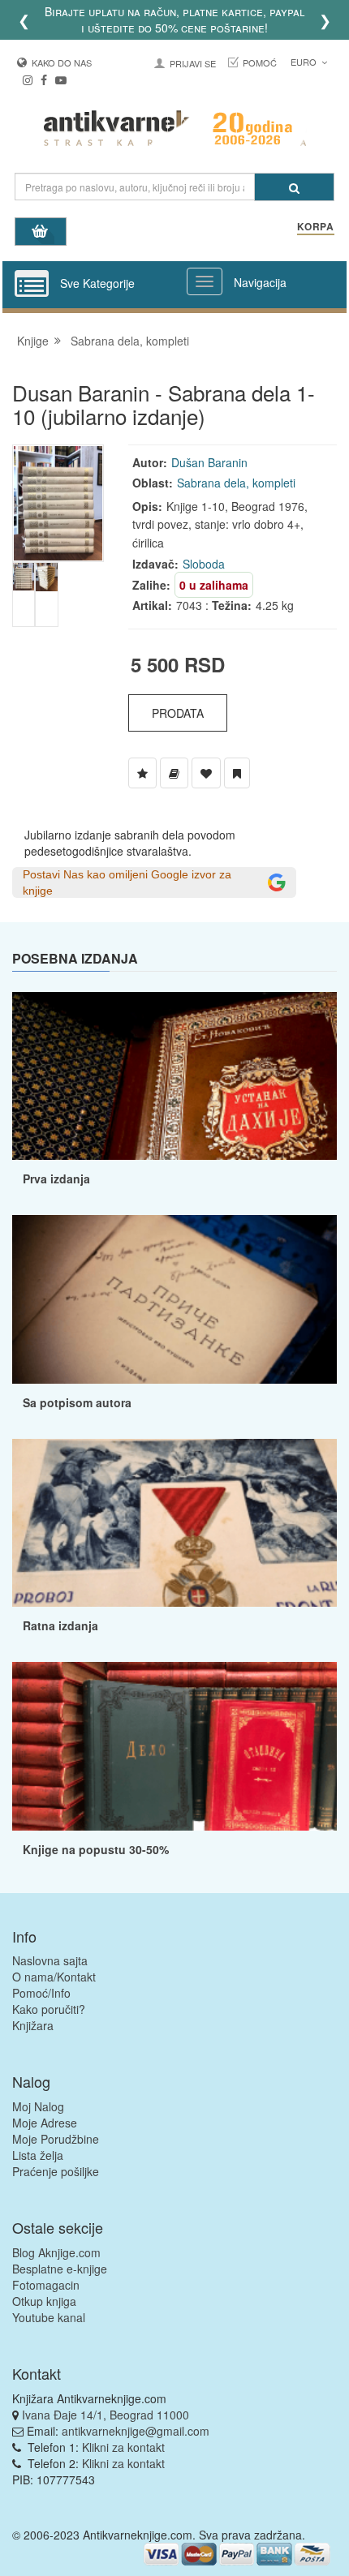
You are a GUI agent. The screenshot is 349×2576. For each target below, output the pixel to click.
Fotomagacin (46, 2285)
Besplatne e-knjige (60, 2269)
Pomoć (260, 62)
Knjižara (33, 2025)
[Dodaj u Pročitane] (237, 773)
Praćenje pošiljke (56, 2171)
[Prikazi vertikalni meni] (32, 285)
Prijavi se (193, 63)
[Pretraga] (294, 187)
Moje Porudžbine (56, 2139)
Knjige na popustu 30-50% (96, 1849)
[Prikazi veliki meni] (205, 281)
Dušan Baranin (209, 462)
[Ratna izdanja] (174, 1523)
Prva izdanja (56, 1179)
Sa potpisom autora (77, 1402)
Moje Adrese (45, 2123)
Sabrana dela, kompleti (130, 341)
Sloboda (204, 564)
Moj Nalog (38, 2106)
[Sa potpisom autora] (174, 1299)
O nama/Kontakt (54, 1977)
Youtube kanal (49, 2317)
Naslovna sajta (50, 1960)
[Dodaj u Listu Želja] (142, 773)
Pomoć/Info (41, 1993)
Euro (305, 62)
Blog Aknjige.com (56, 2252)
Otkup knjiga (44, 2301)
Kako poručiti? (49, 2009)
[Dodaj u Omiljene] (206, 773)
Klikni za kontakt (123, 2447)
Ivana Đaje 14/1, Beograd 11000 (106, 2415)
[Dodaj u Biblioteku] (174, 773)
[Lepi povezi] (174, 1746)
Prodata (178, 713)
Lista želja (38, 2155)
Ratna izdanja (60, 1625)
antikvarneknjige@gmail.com (136, 2431)
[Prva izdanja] (174, 1076)
